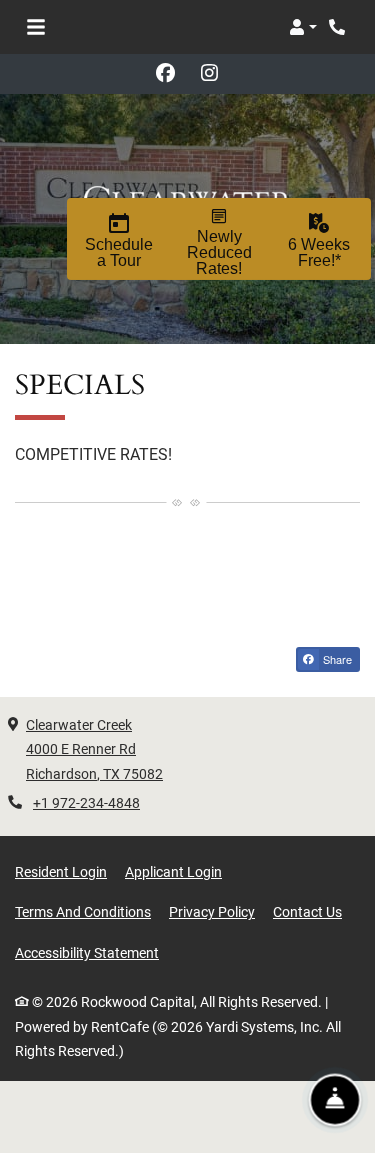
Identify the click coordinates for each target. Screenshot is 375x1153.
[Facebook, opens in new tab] (166, 74)
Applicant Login (173, 871)
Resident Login (61, 871)
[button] (303, 27)
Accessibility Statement (87, 952)
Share (336, 659)
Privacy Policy (212, 911)
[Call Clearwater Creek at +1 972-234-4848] (339, 27)
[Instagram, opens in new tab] (210, 74)
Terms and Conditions (83, 911)
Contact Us (307, 912)
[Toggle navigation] (36, 27)
